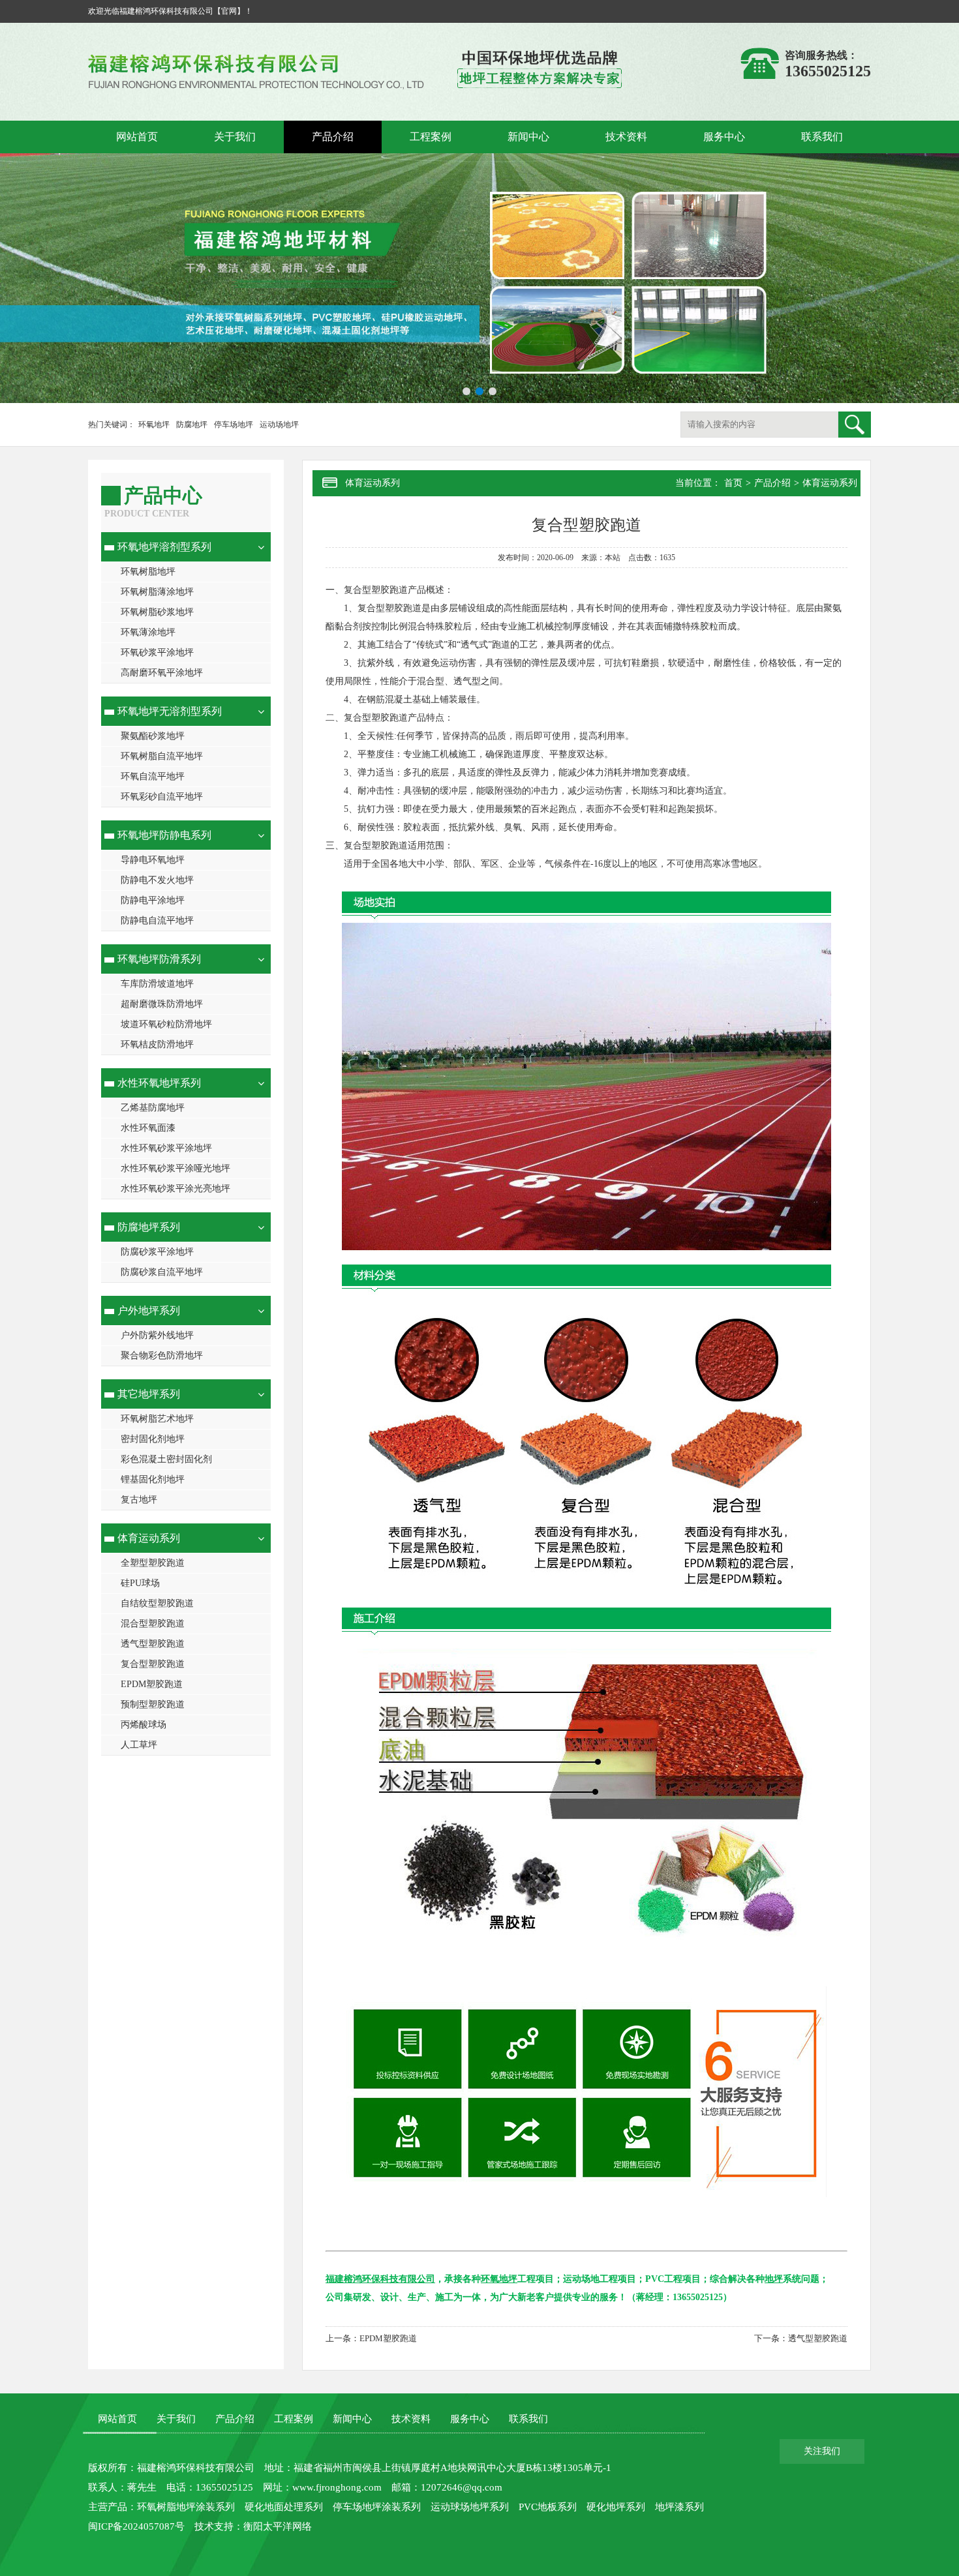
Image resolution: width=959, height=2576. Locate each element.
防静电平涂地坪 (153, 900)
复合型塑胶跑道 (153, 1664)
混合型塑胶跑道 (153, 1624)
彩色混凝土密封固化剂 (166, 1459)
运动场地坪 (279, 425)
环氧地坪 (154, 425)
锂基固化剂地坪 (153, 1479)
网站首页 (137, 137)
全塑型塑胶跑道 (153, 1563)
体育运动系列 (830, 483)
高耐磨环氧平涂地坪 (162, 673)
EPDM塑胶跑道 (152, 1684)
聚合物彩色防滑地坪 (162, 1355)
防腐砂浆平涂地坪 (157, 1252)
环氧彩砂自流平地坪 (162, 797)
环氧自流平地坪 (153, 776)
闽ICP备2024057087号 (136, 2526)
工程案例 (431, 137)
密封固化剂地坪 (153, 1439)
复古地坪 (139, 1500)
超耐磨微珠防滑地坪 (162, 1004)
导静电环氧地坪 (153, 860)
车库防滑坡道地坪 (157, 984)
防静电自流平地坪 (157, 921)
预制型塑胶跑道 (153, 1704)
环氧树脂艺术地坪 (157, 1419)
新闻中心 (528, 137)
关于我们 (235, 137)
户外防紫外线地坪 (157, 1335)
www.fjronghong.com (337, 2487)
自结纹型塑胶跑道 (157, 1603)
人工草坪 (139, 1745)
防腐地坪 (192, 425)
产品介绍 (333, 137)
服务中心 (724, 137)
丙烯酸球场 (144, 1725)
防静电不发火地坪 (157, 880)
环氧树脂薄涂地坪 (157, 592)
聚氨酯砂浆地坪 (153, 736)
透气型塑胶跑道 (153, 1644)
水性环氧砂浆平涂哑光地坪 (175, 1168)
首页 (733, 483)
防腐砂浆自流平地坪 (162, 1272)
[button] (466, 391)
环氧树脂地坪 (148, 572)
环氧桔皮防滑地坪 (157, 1044)
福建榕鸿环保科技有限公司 (196, 2468)
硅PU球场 (140, 1583)
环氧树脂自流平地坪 (162, 756)
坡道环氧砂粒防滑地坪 (166, 1024)
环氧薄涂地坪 (148, 632)
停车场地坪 (234, 425)
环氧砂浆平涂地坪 (157, 652)
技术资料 (626, 137)
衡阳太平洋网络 (278, 2526)
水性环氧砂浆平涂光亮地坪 (175, 1189)
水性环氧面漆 (148, 1128)
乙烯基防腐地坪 (153, 1108)
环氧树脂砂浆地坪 (157, 612)
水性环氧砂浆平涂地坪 (166, 1148)
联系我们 (822, 137)
